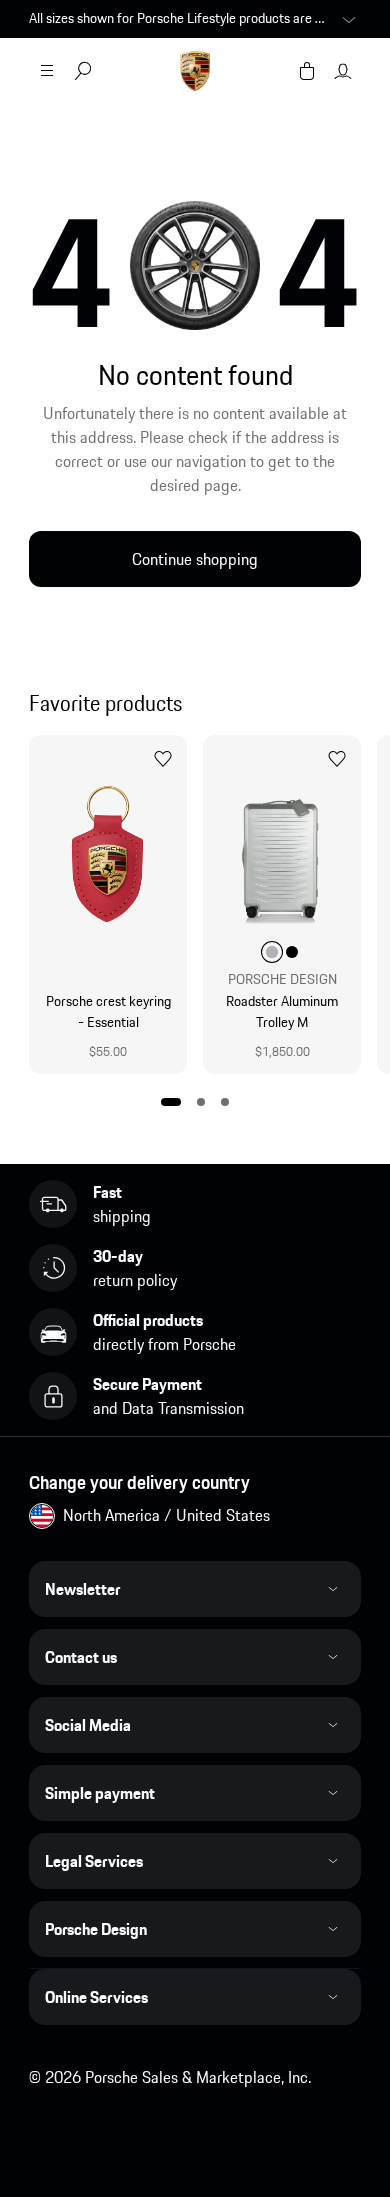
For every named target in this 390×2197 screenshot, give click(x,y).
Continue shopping (195, 559)
